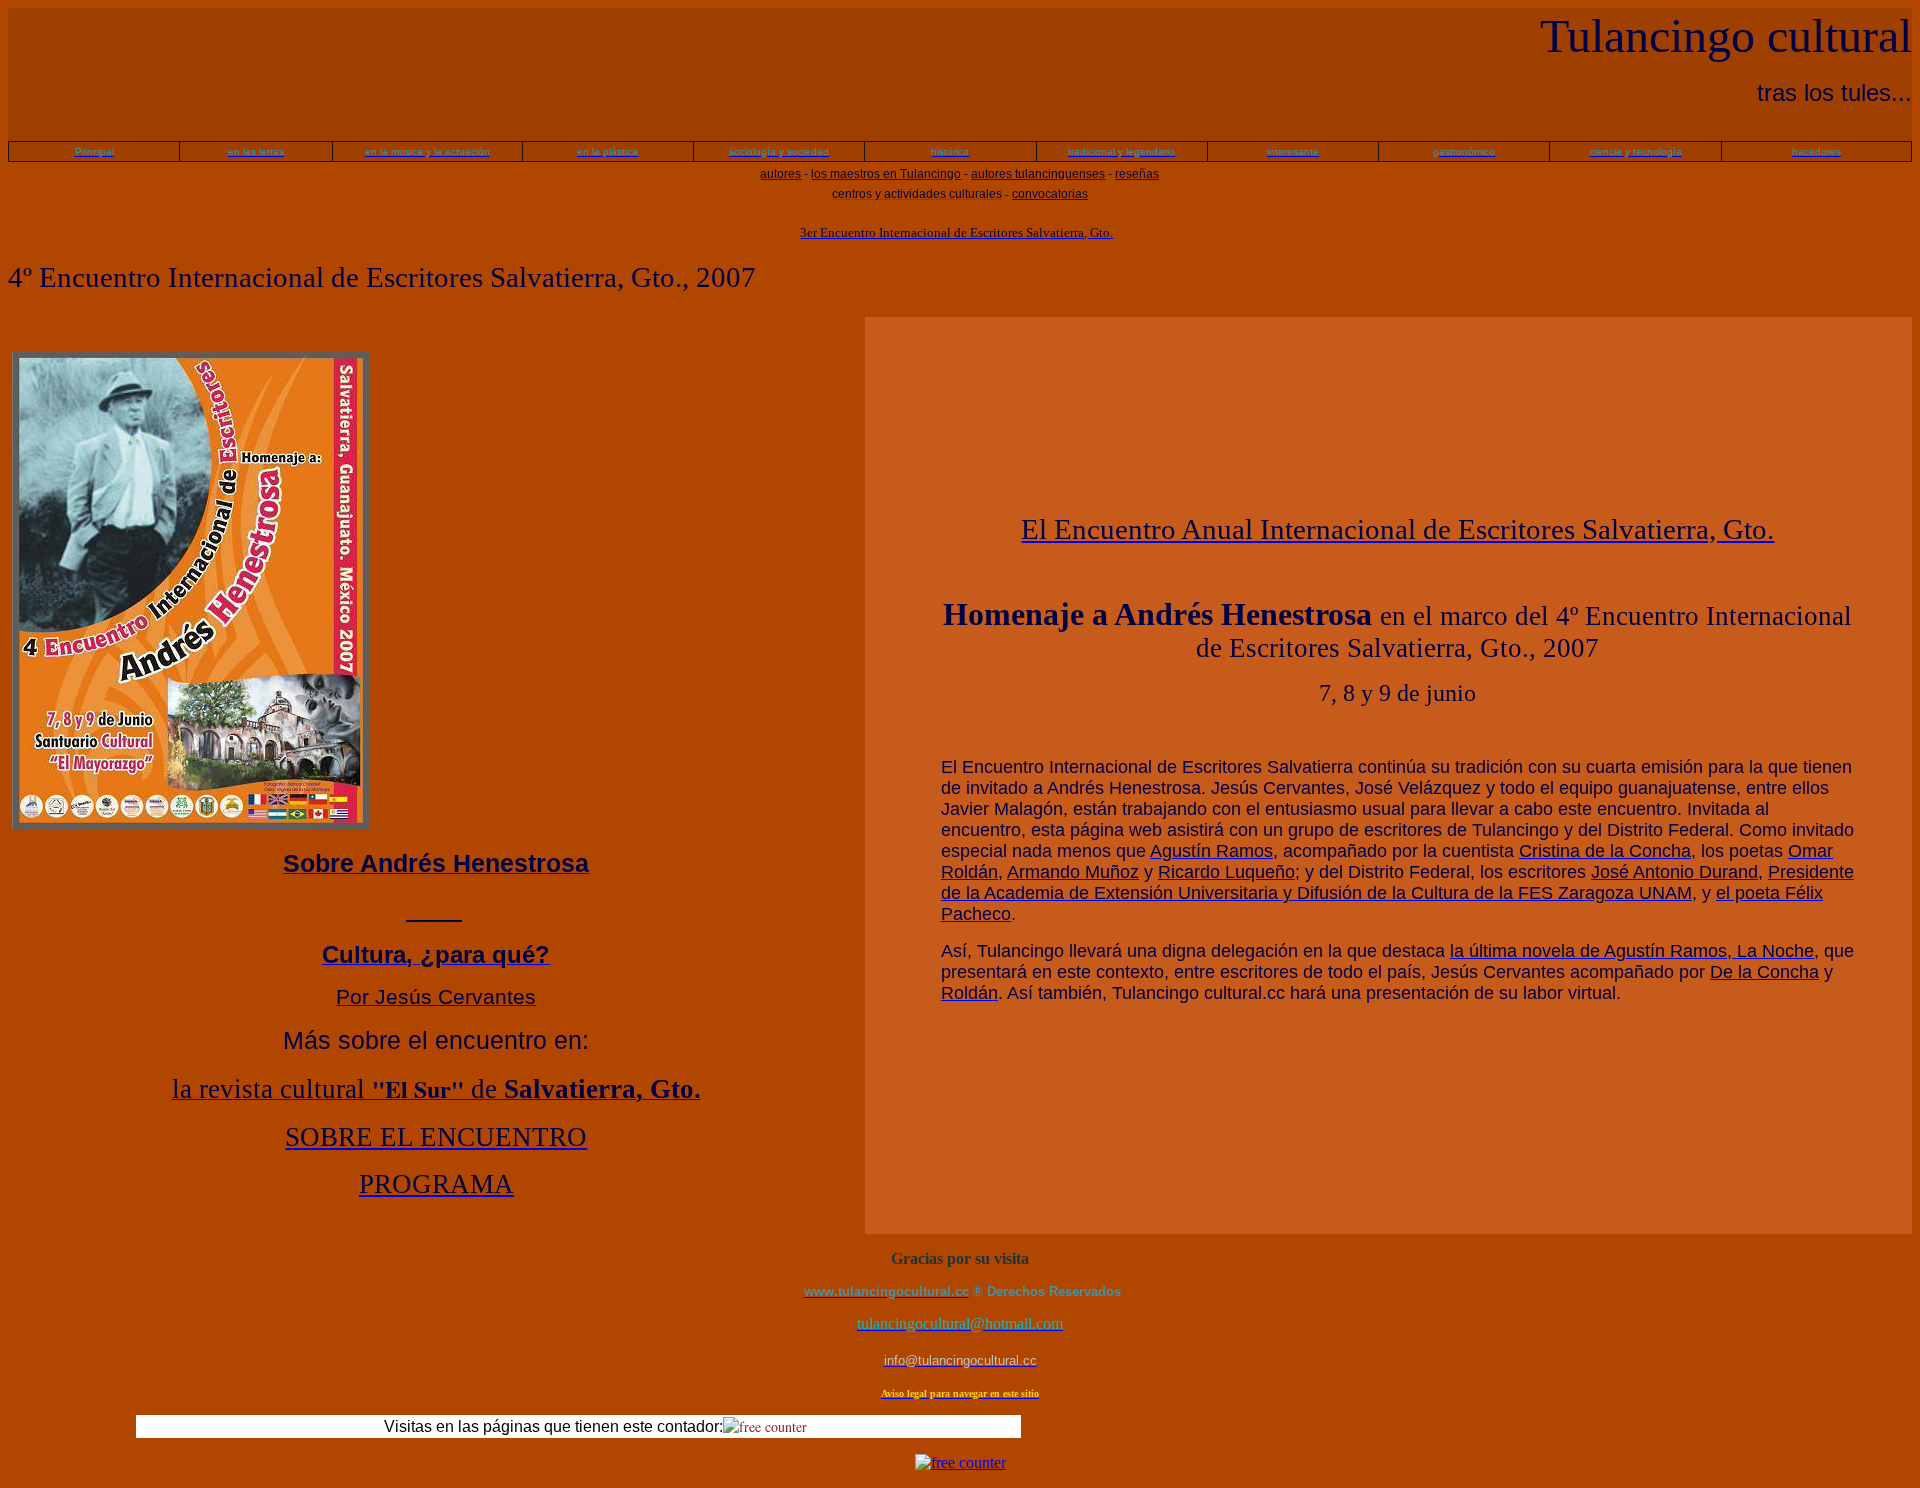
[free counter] (765, 1426)
